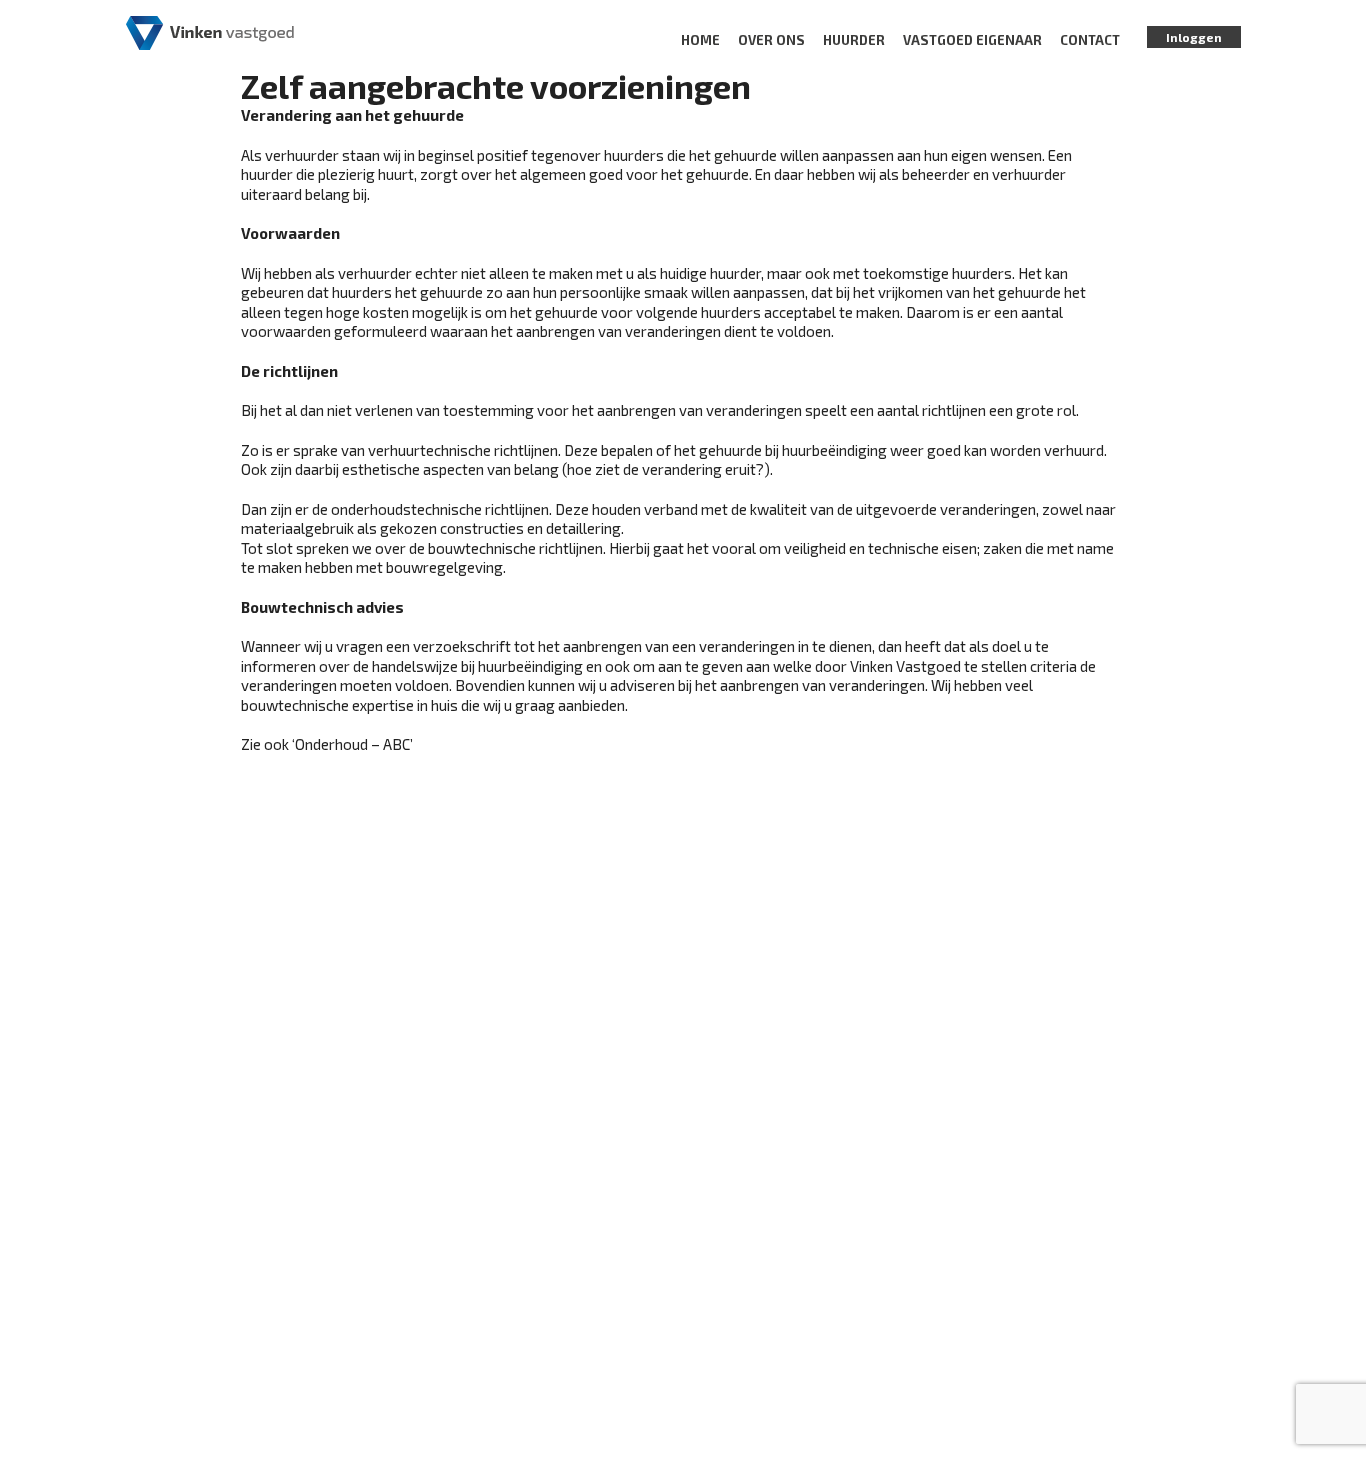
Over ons (771, 40)
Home (700, 40)
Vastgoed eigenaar (972, 40)
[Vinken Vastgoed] (210, 31)
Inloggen (1194, 37)
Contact (1090, 40)
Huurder (854, 40)
